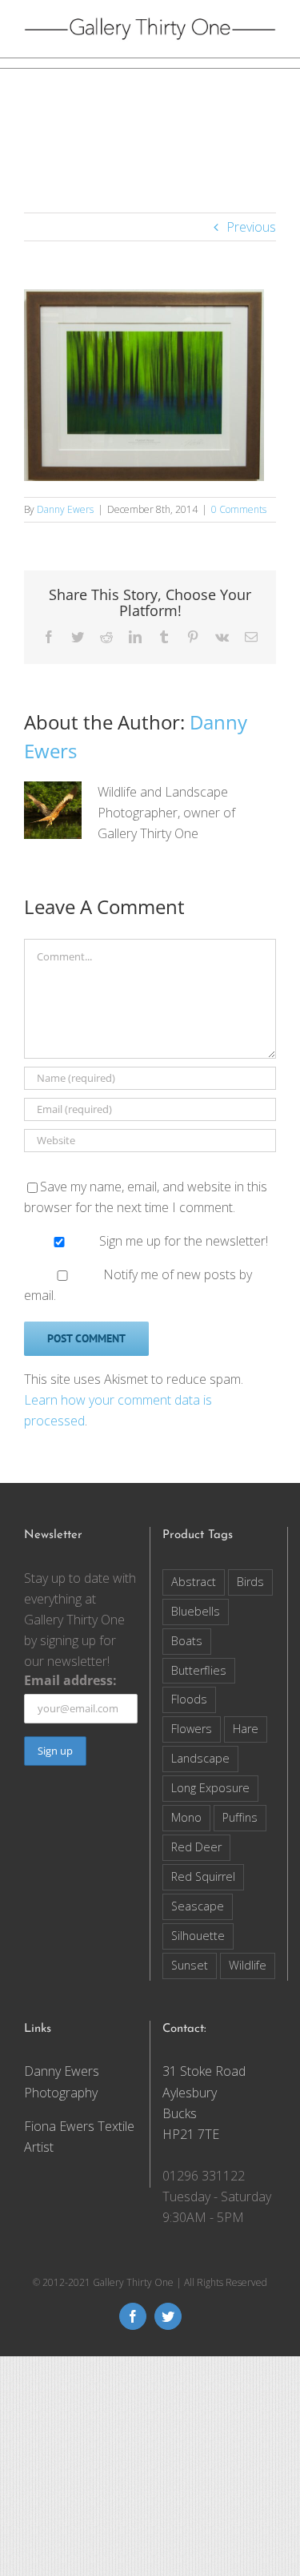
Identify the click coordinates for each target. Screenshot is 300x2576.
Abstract (194, 1582)
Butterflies (199, 1670)
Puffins (240, 1817)
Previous (251, 227)
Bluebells (196, 1611)
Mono (186, 1817)
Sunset (190, 1965)
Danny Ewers (65, 509)
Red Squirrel (203, 1876)
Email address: (70, 1680)
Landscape (200, 1758)
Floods (189, 1699)
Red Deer (196, 1847)
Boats (187, 1641)
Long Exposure (210, 1788)
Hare (246, 1729)
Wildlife (248, 1965)
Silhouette (198, 1936)
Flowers (192, 1729)
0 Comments (239, 509)
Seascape (198, 1906)
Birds (250, 1582)
